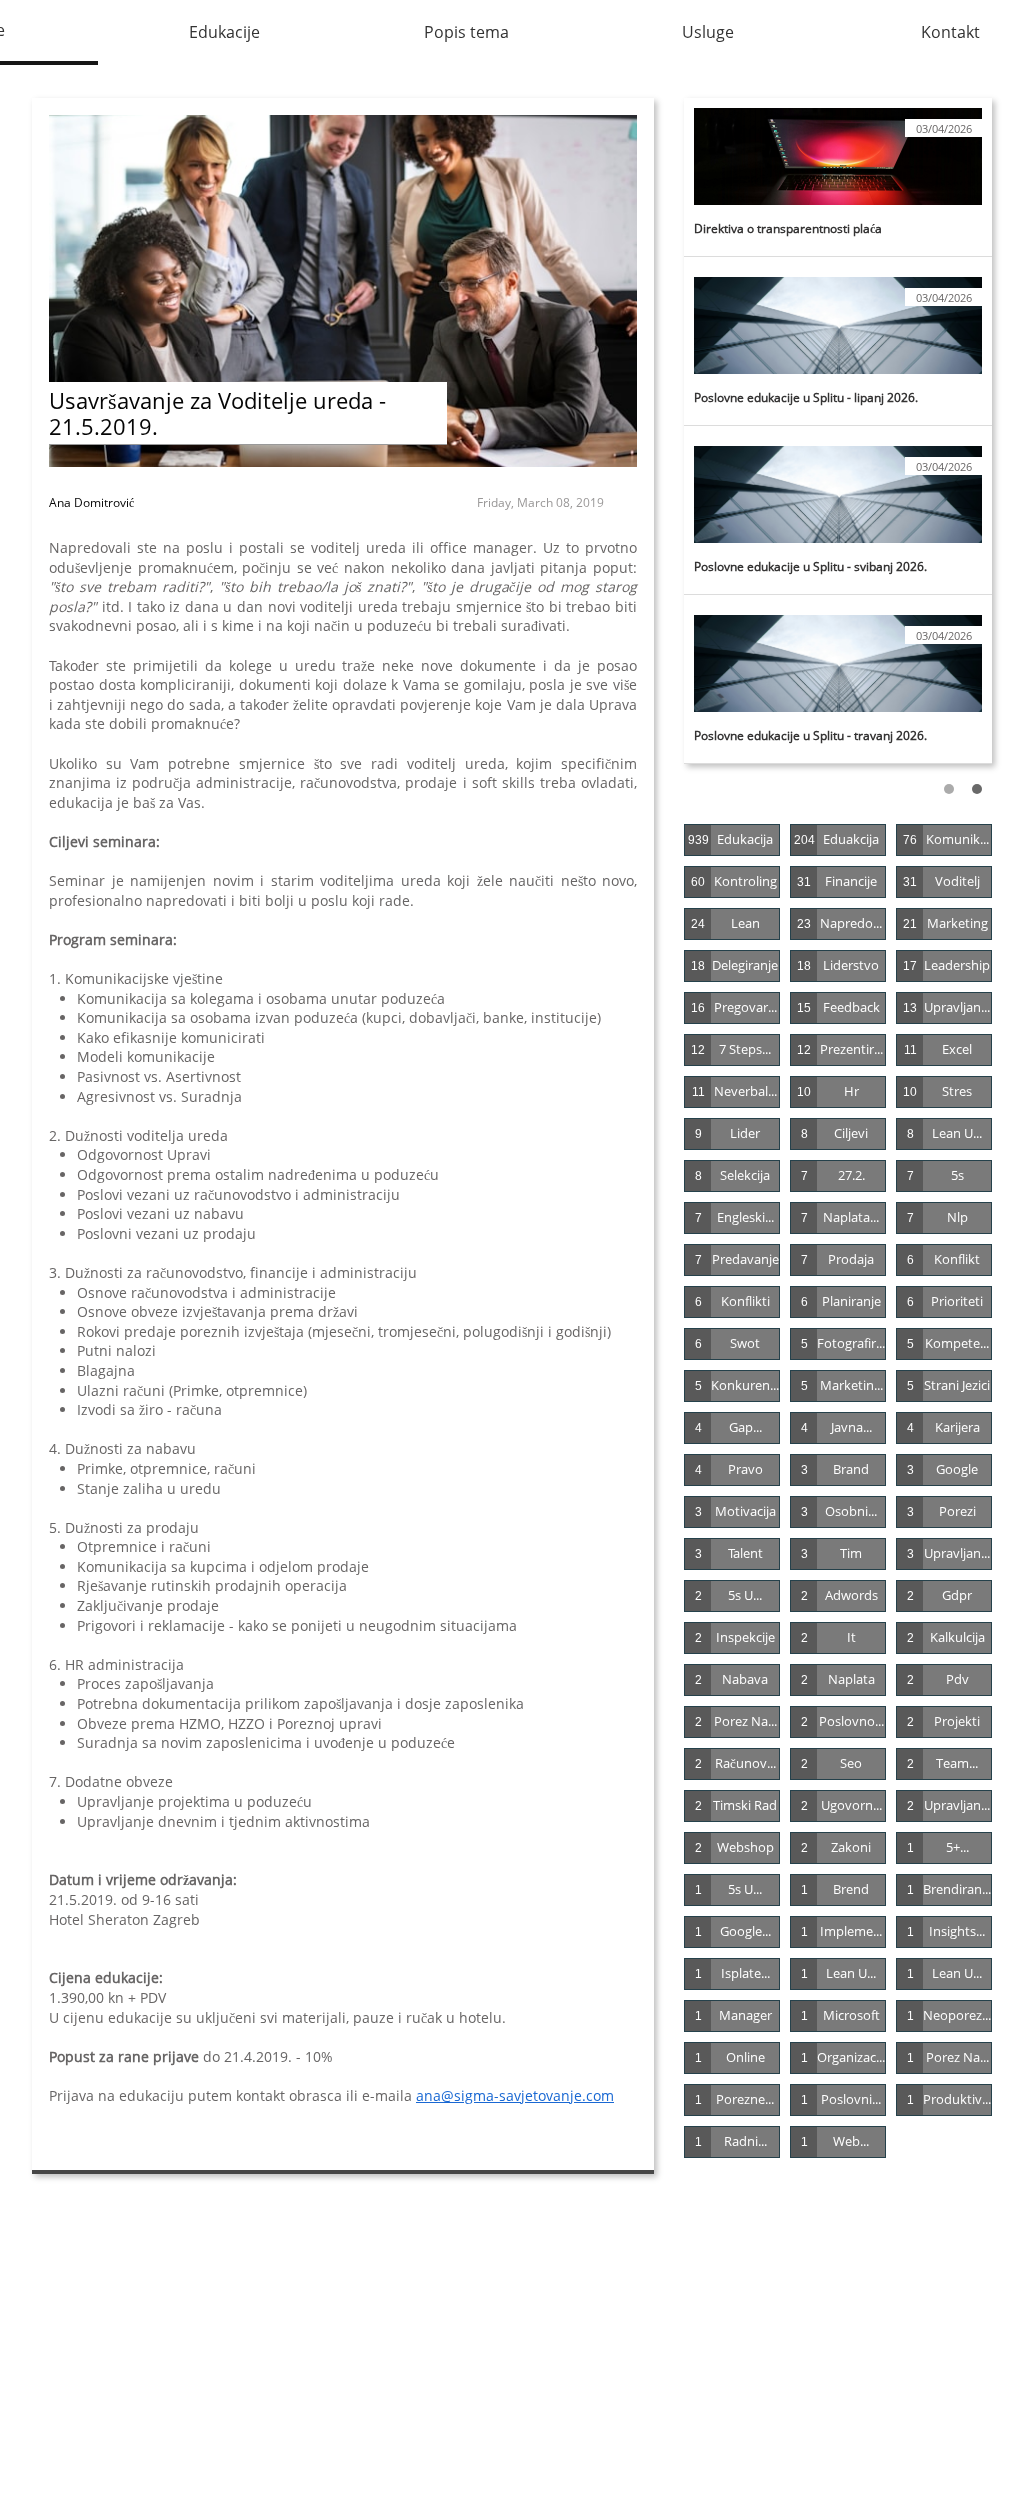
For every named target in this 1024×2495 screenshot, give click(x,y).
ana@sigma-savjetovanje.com (515, 2095)
